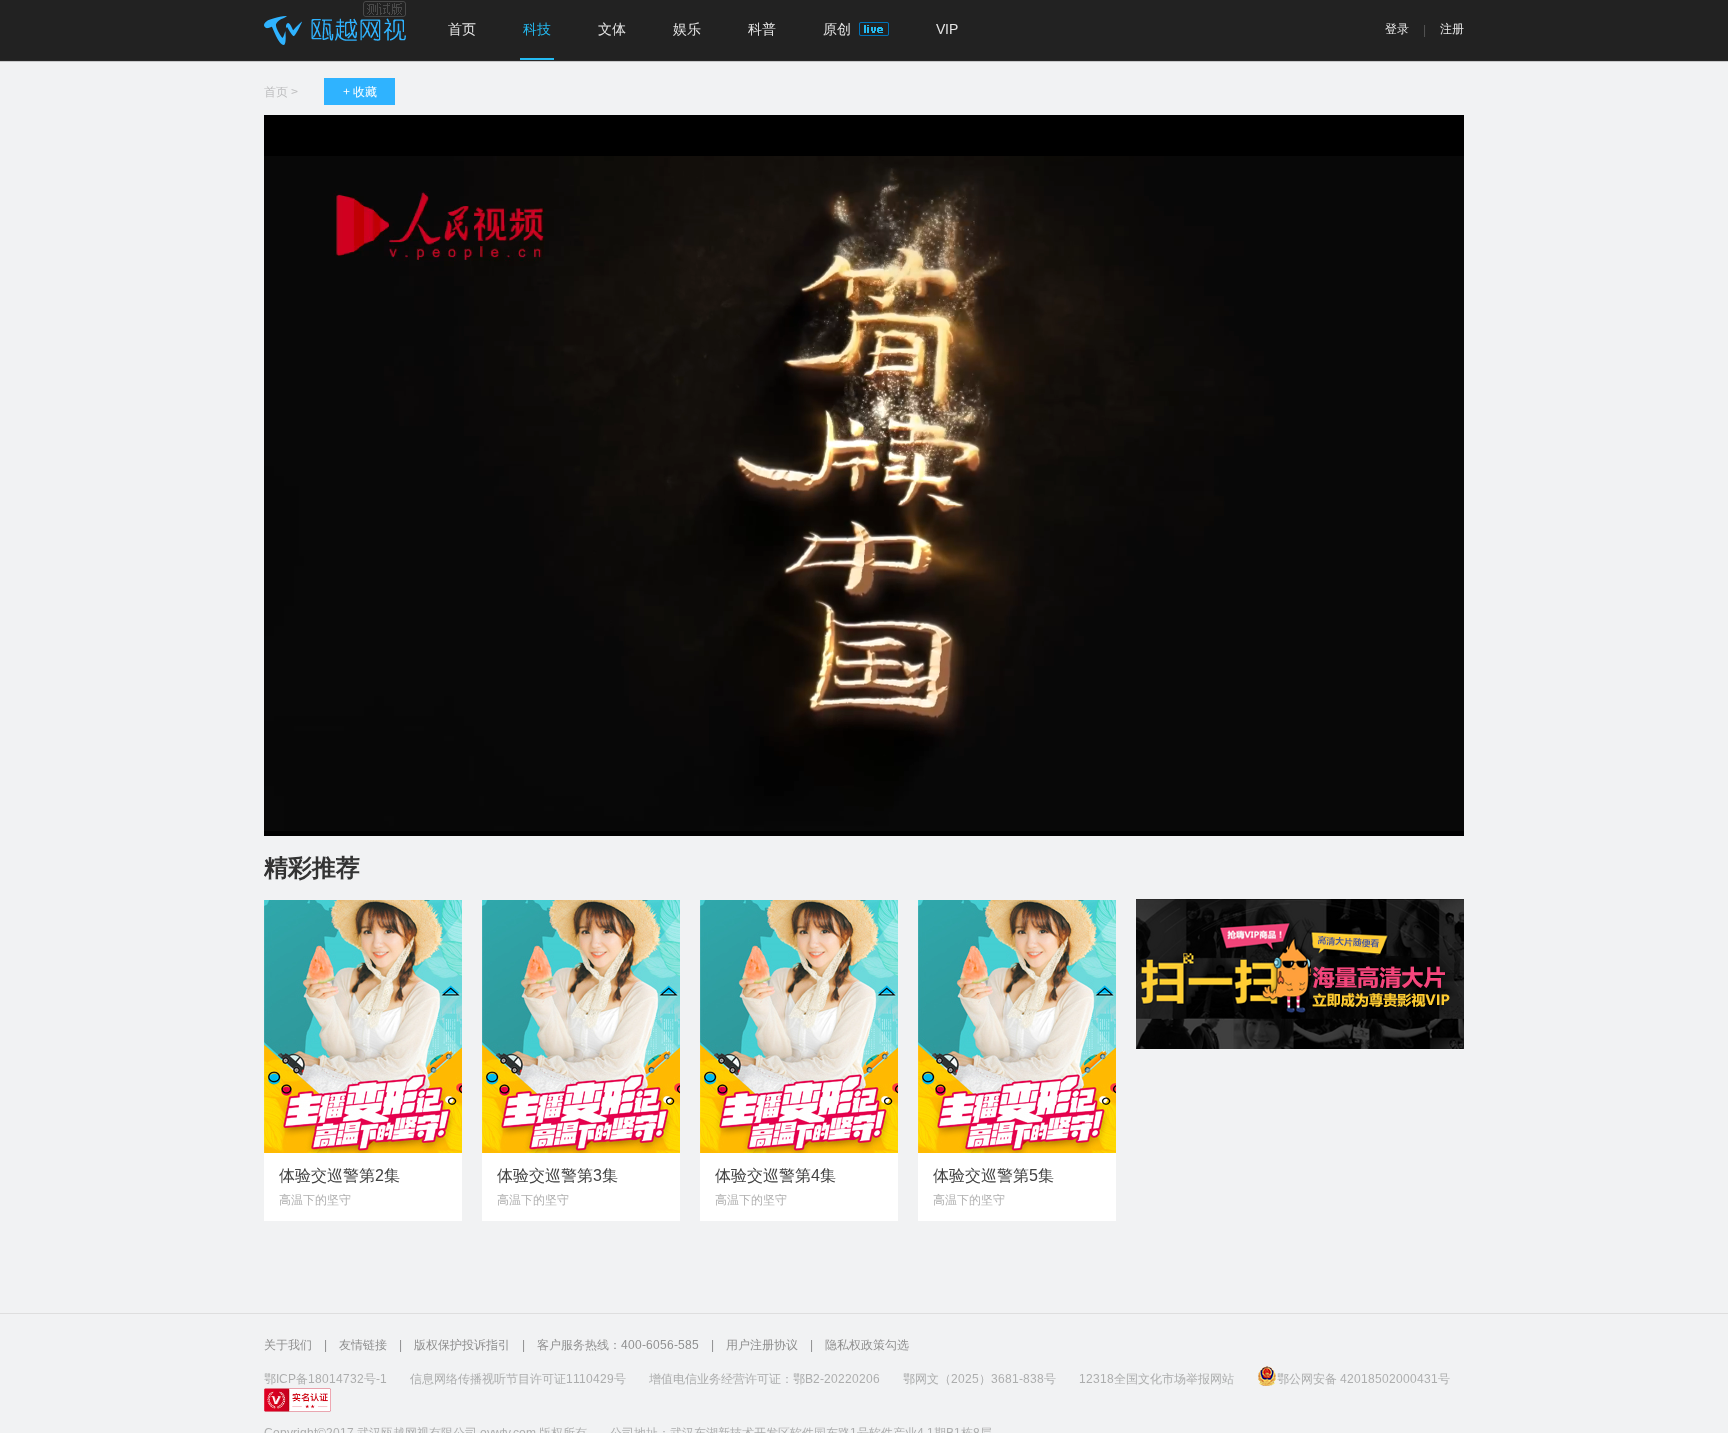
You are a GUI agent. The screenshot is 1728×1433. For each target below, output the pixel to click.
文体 (612, 29)
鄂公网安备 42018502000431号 (1363, 1379)
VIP (947, 29)
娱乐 (687, 29)
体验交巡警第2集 (339, 1175)
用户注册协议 (762, 1345)
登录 (1397, 29)
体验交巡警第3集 (557, 1175)
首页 (462, 29)
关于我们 (288, 1345)
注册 (1452, 29)
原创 (839, 29)
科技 (537, 29)
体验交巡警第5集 (993, 1175)
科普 (762, 29)
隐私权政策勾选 (867, 1345)
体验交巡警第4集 (775, 1175)
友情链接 (363, 1345)
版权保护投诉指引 (462, 1345)
